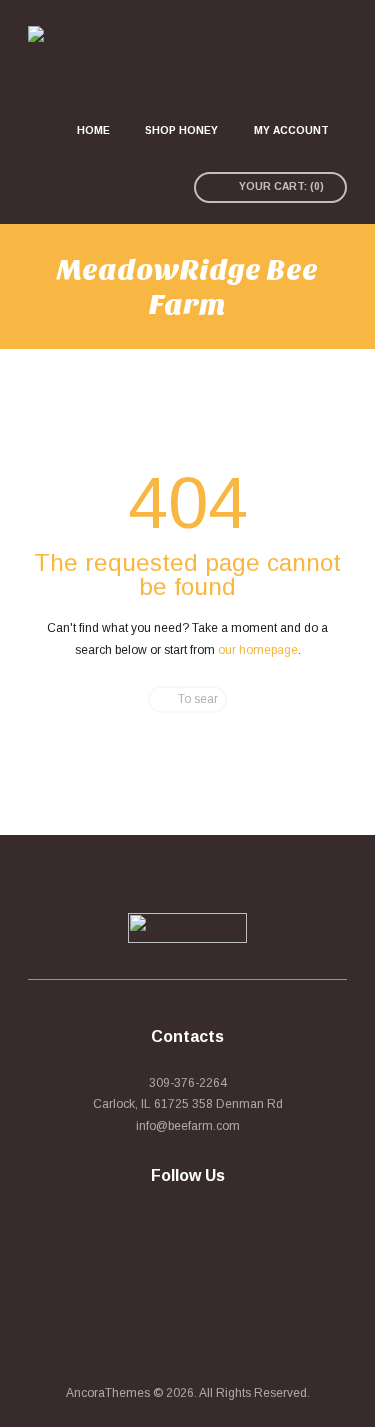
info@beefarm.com (188, 1126)
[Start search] (152, 699)
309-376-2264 (188, 1083)
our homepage (258, 650)
